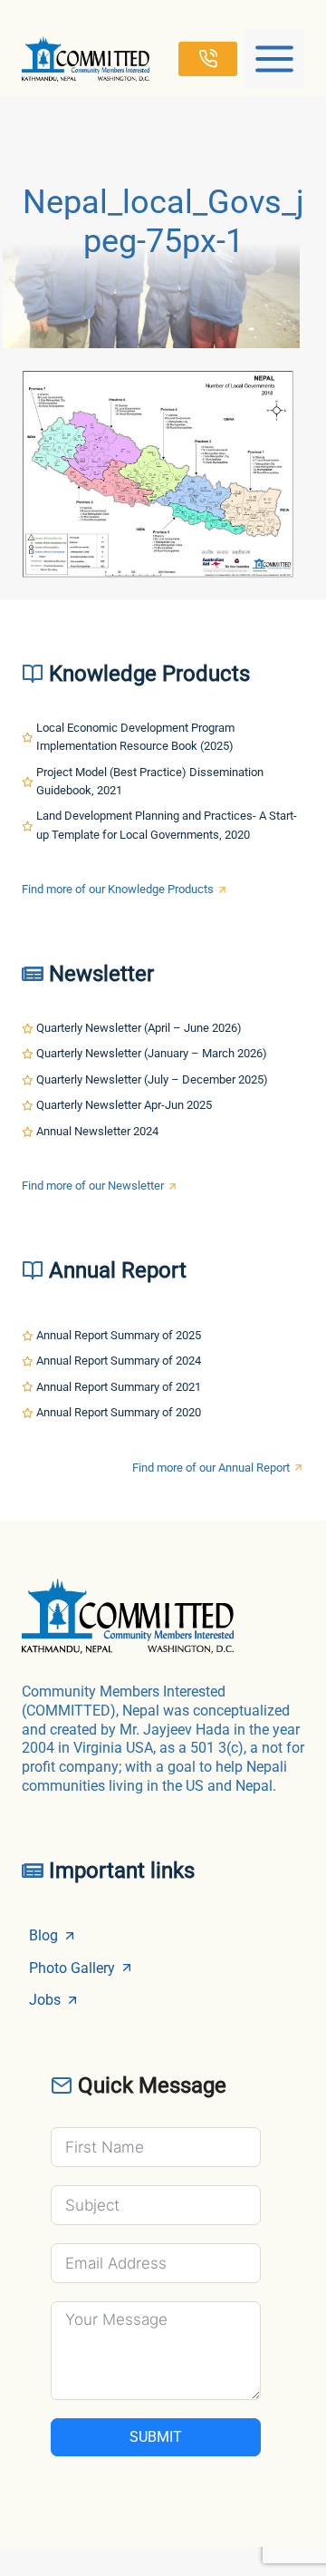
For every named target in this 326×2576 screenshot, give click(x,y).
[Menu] (274, 59)
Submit (156, 2437)
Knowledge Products (149, 674)
